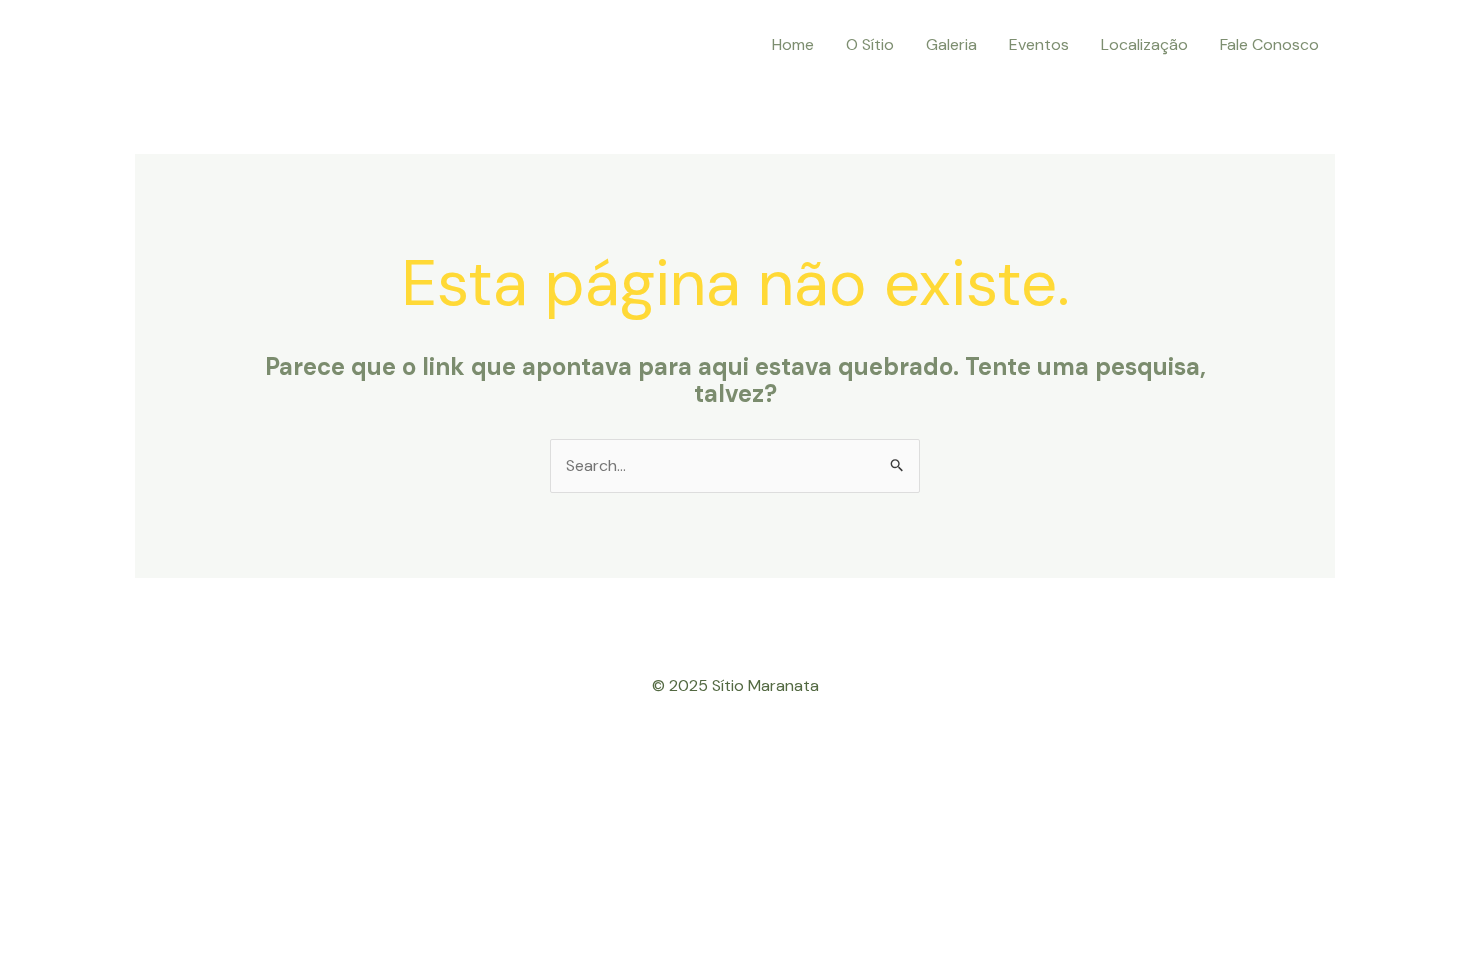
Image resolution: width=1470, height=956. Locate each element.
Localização (1144, 44)
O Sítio (870, 44)
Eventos (1039, 44)
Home (793, 44)
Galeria (951, 44)
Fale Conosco (1269, 44)
